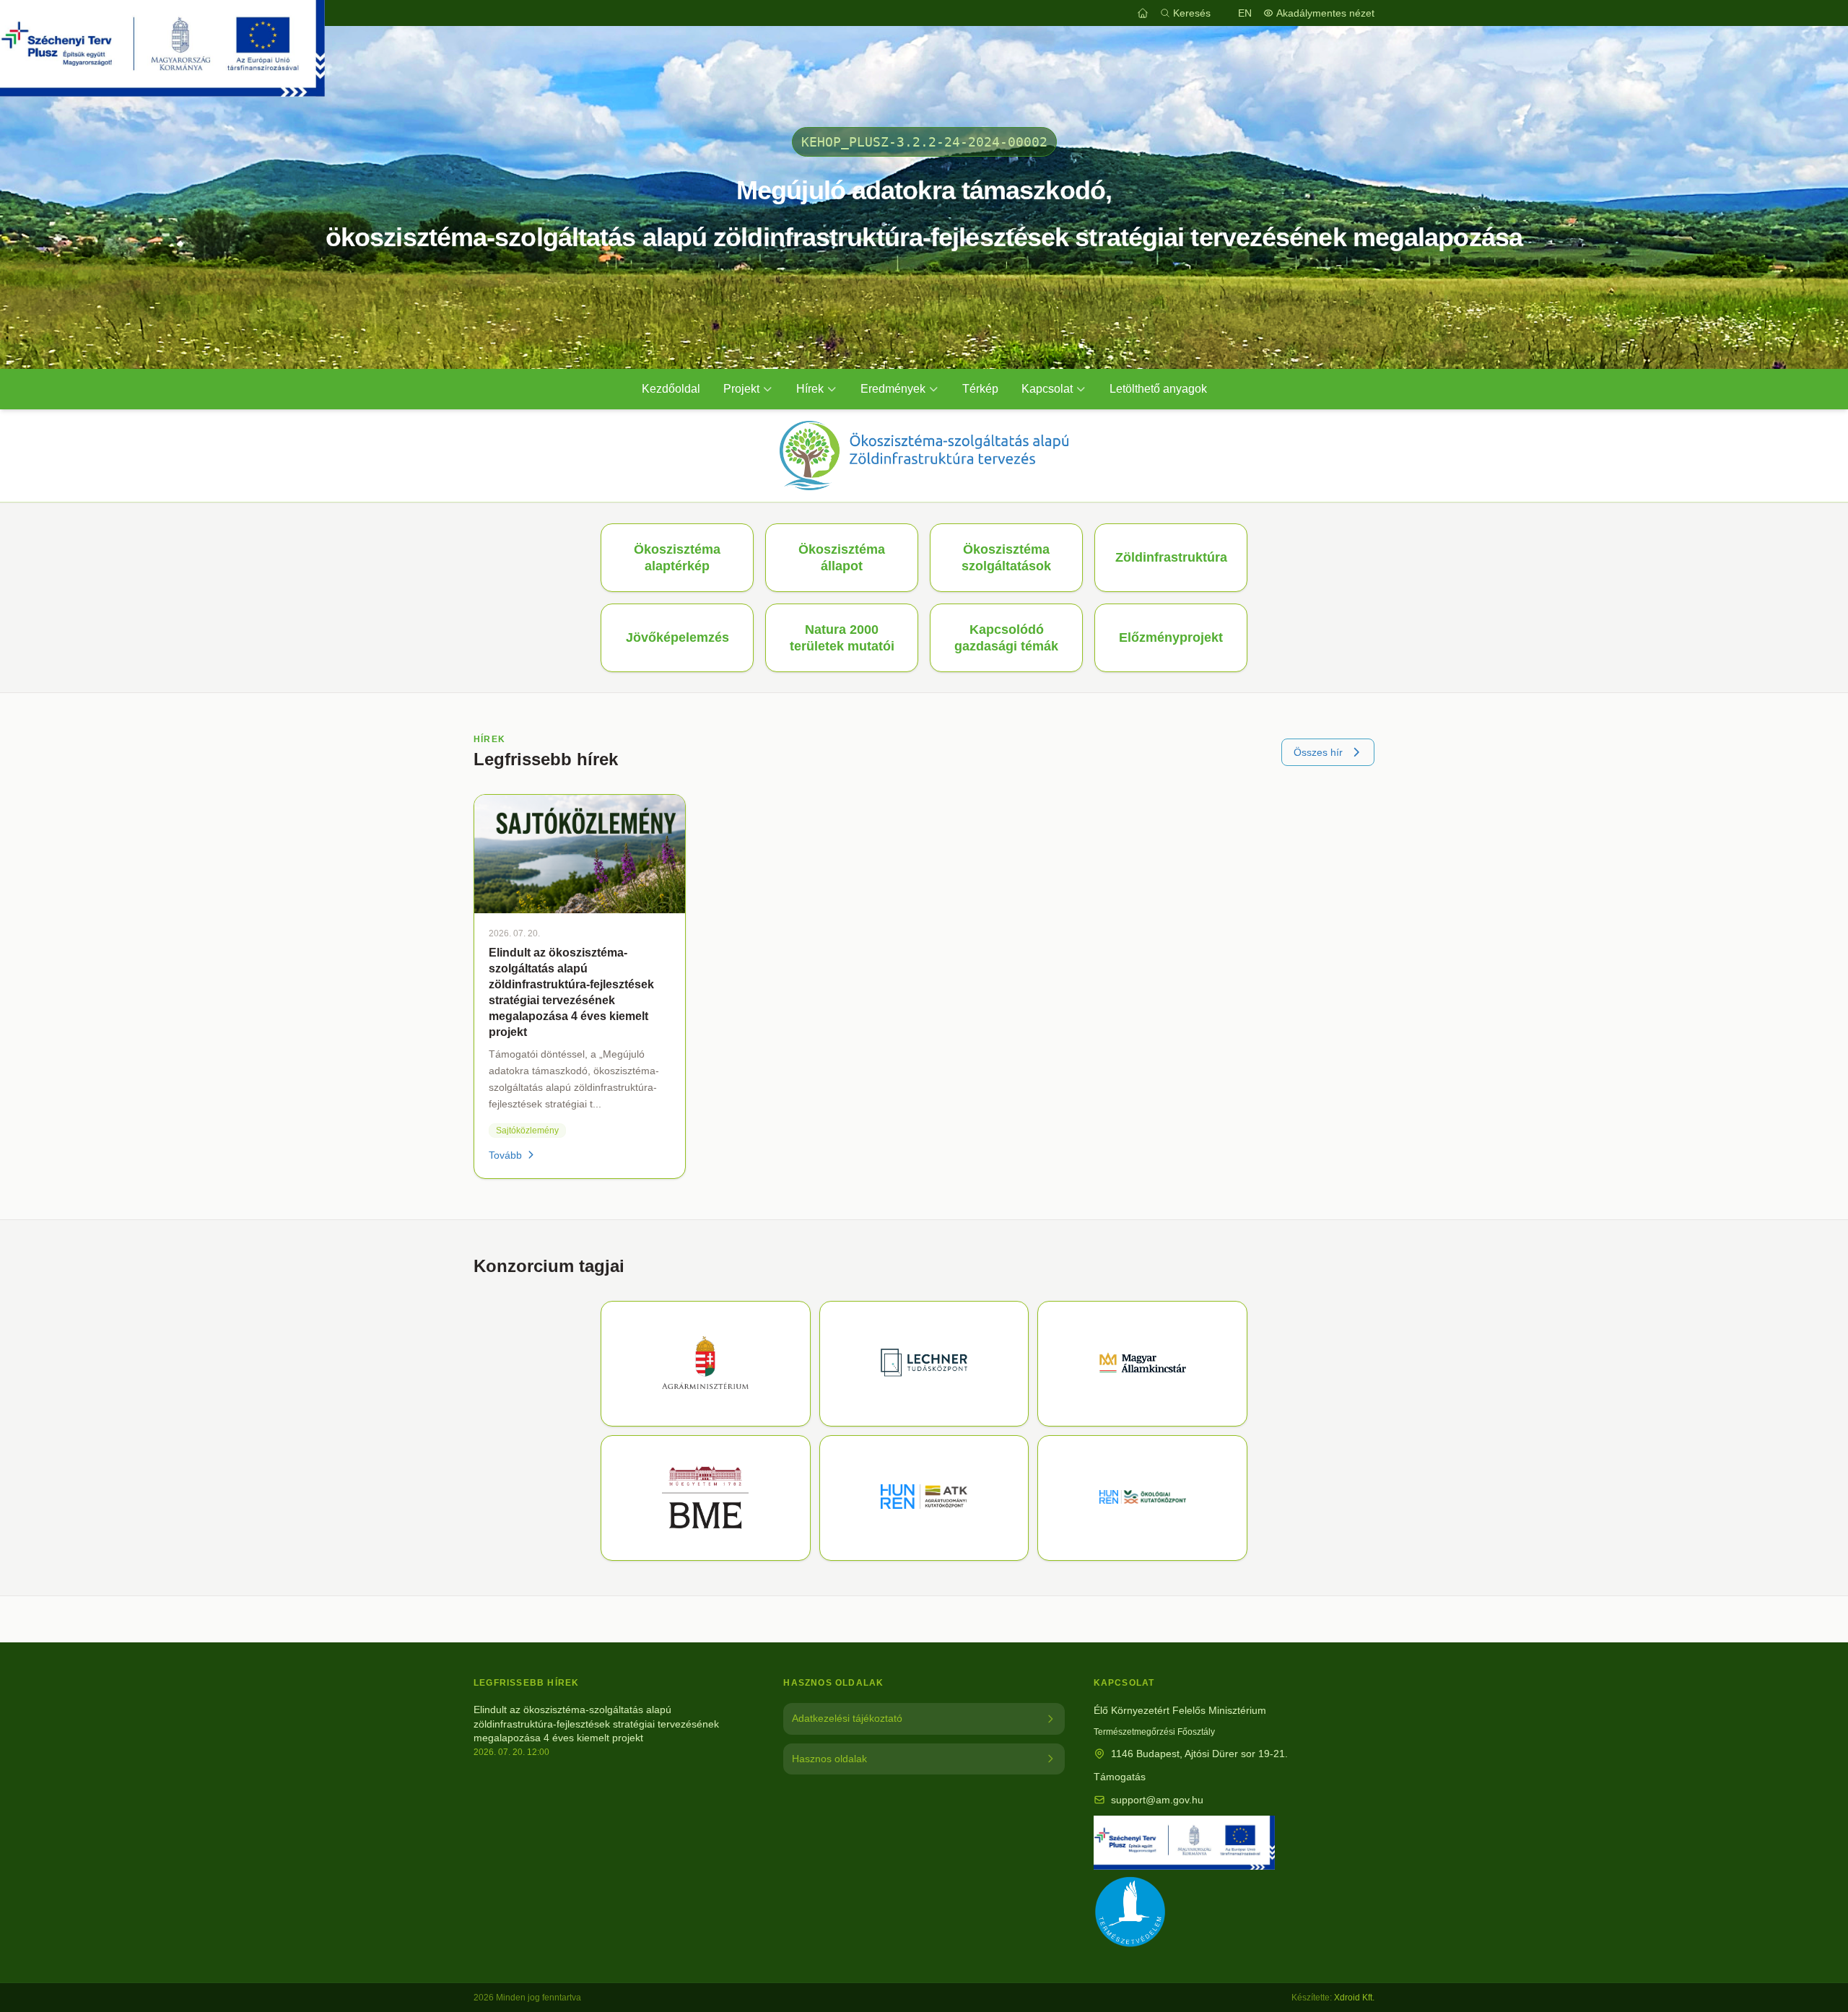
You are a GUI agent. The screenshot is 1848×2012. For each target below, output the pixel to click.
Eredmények (893, 389)
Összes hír (1318, 752)
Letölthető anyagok (1158, 389)
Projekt (741, 389)
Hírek (810, 389)
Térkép (980, 389)
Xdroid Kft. (1354, 1998)
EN (1245, 13)
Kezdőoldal (671, 389)
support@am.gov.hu (1157, 1800)
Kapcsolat (1047, 389)
